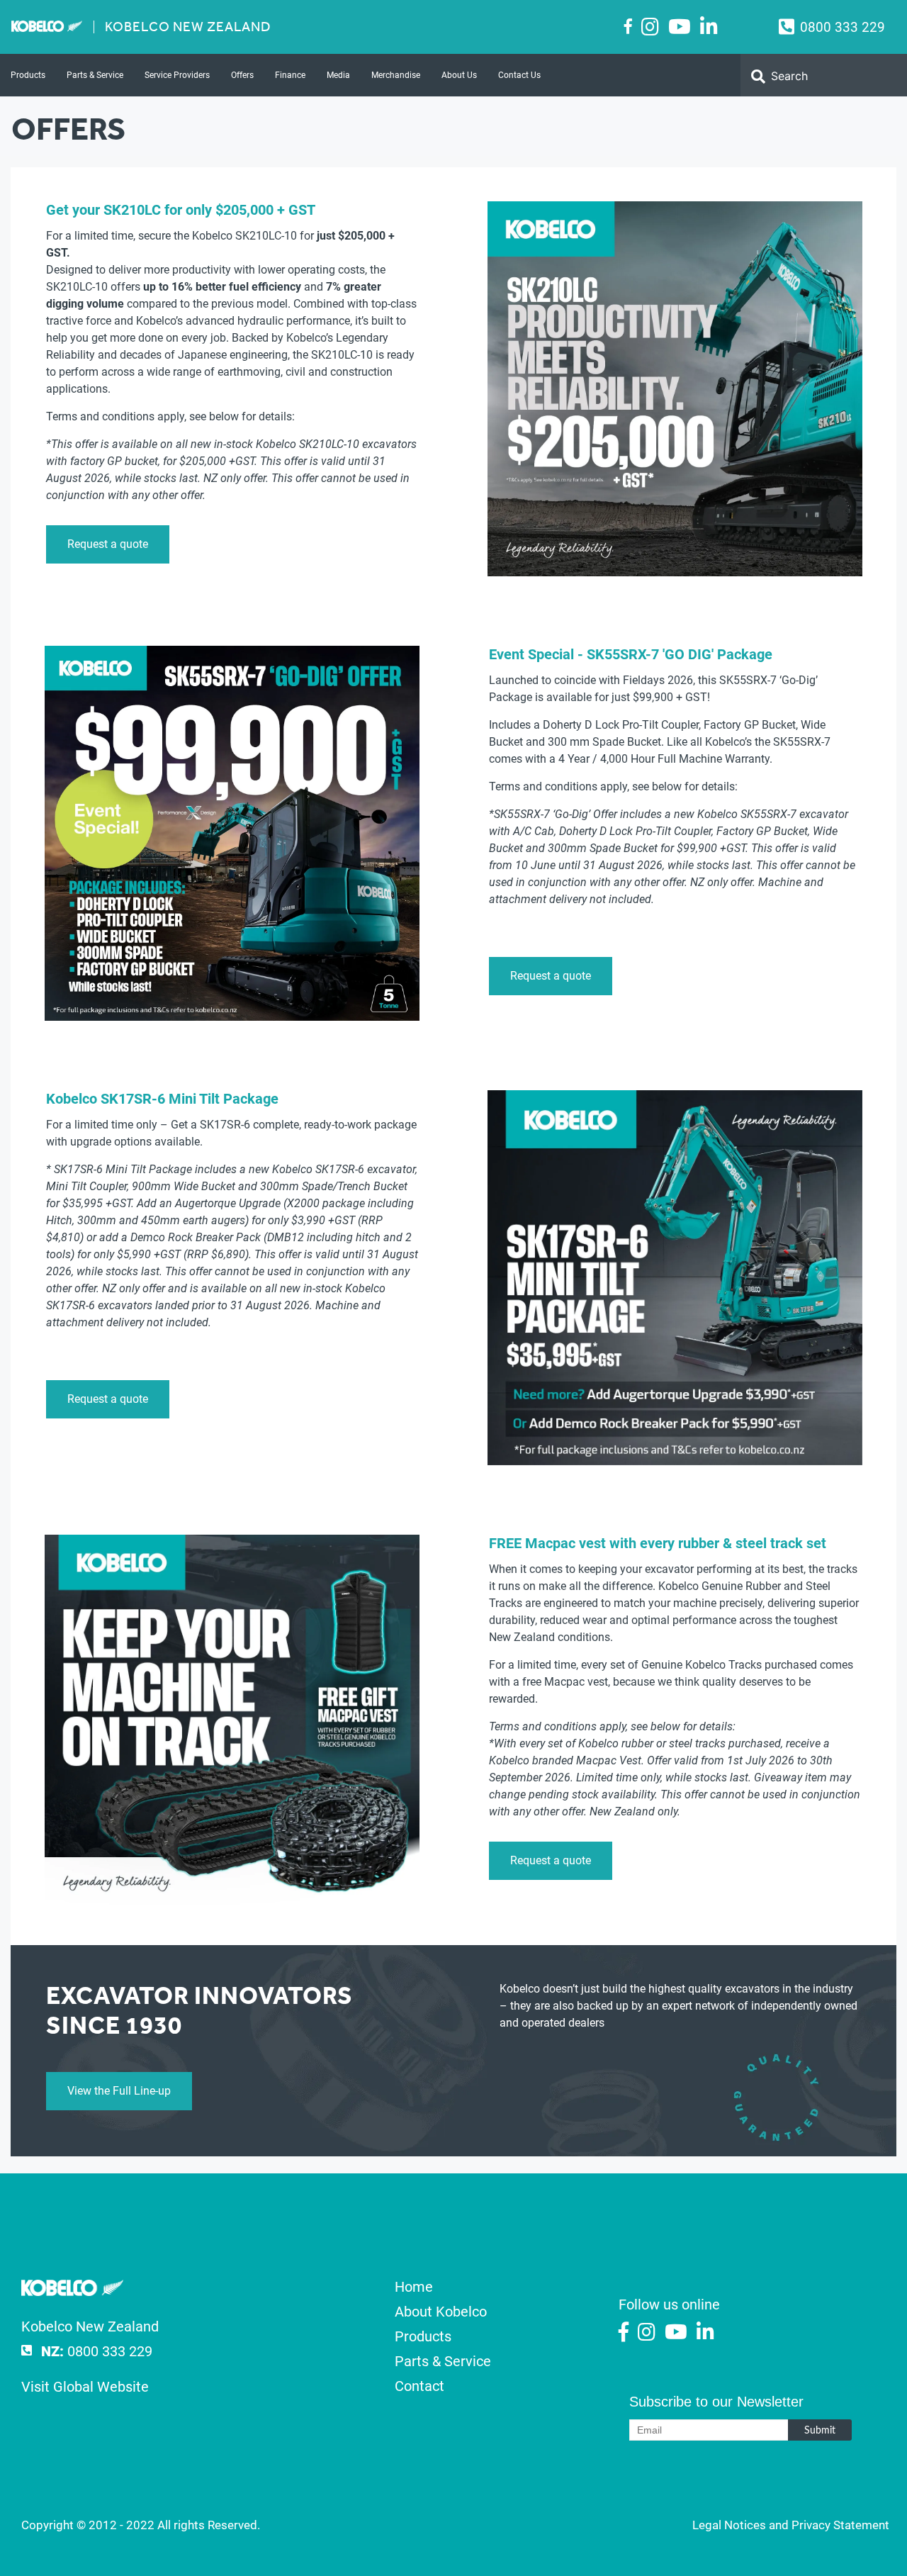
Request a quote (108, 544)
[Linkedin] (709, 27)
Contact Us (519, 75)
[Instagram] (650, 27)
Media (338, 75)
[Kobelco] (72, 2291)
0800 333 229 (843, 27)
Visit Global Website (85, 2387)
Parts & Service (95, 75)
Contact (419, 2386)
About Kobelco (441, 2312)
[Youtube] (680, 27)
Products (28, 75)
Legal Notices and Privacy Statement (791, 2525)
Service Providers (177, 75)
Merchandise (396, 75)
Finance (290, 75)
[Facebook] (628, 26)
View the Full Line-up (119, 2091)
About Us (459, 75)
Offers (242, 75)
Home (414, 2287)
